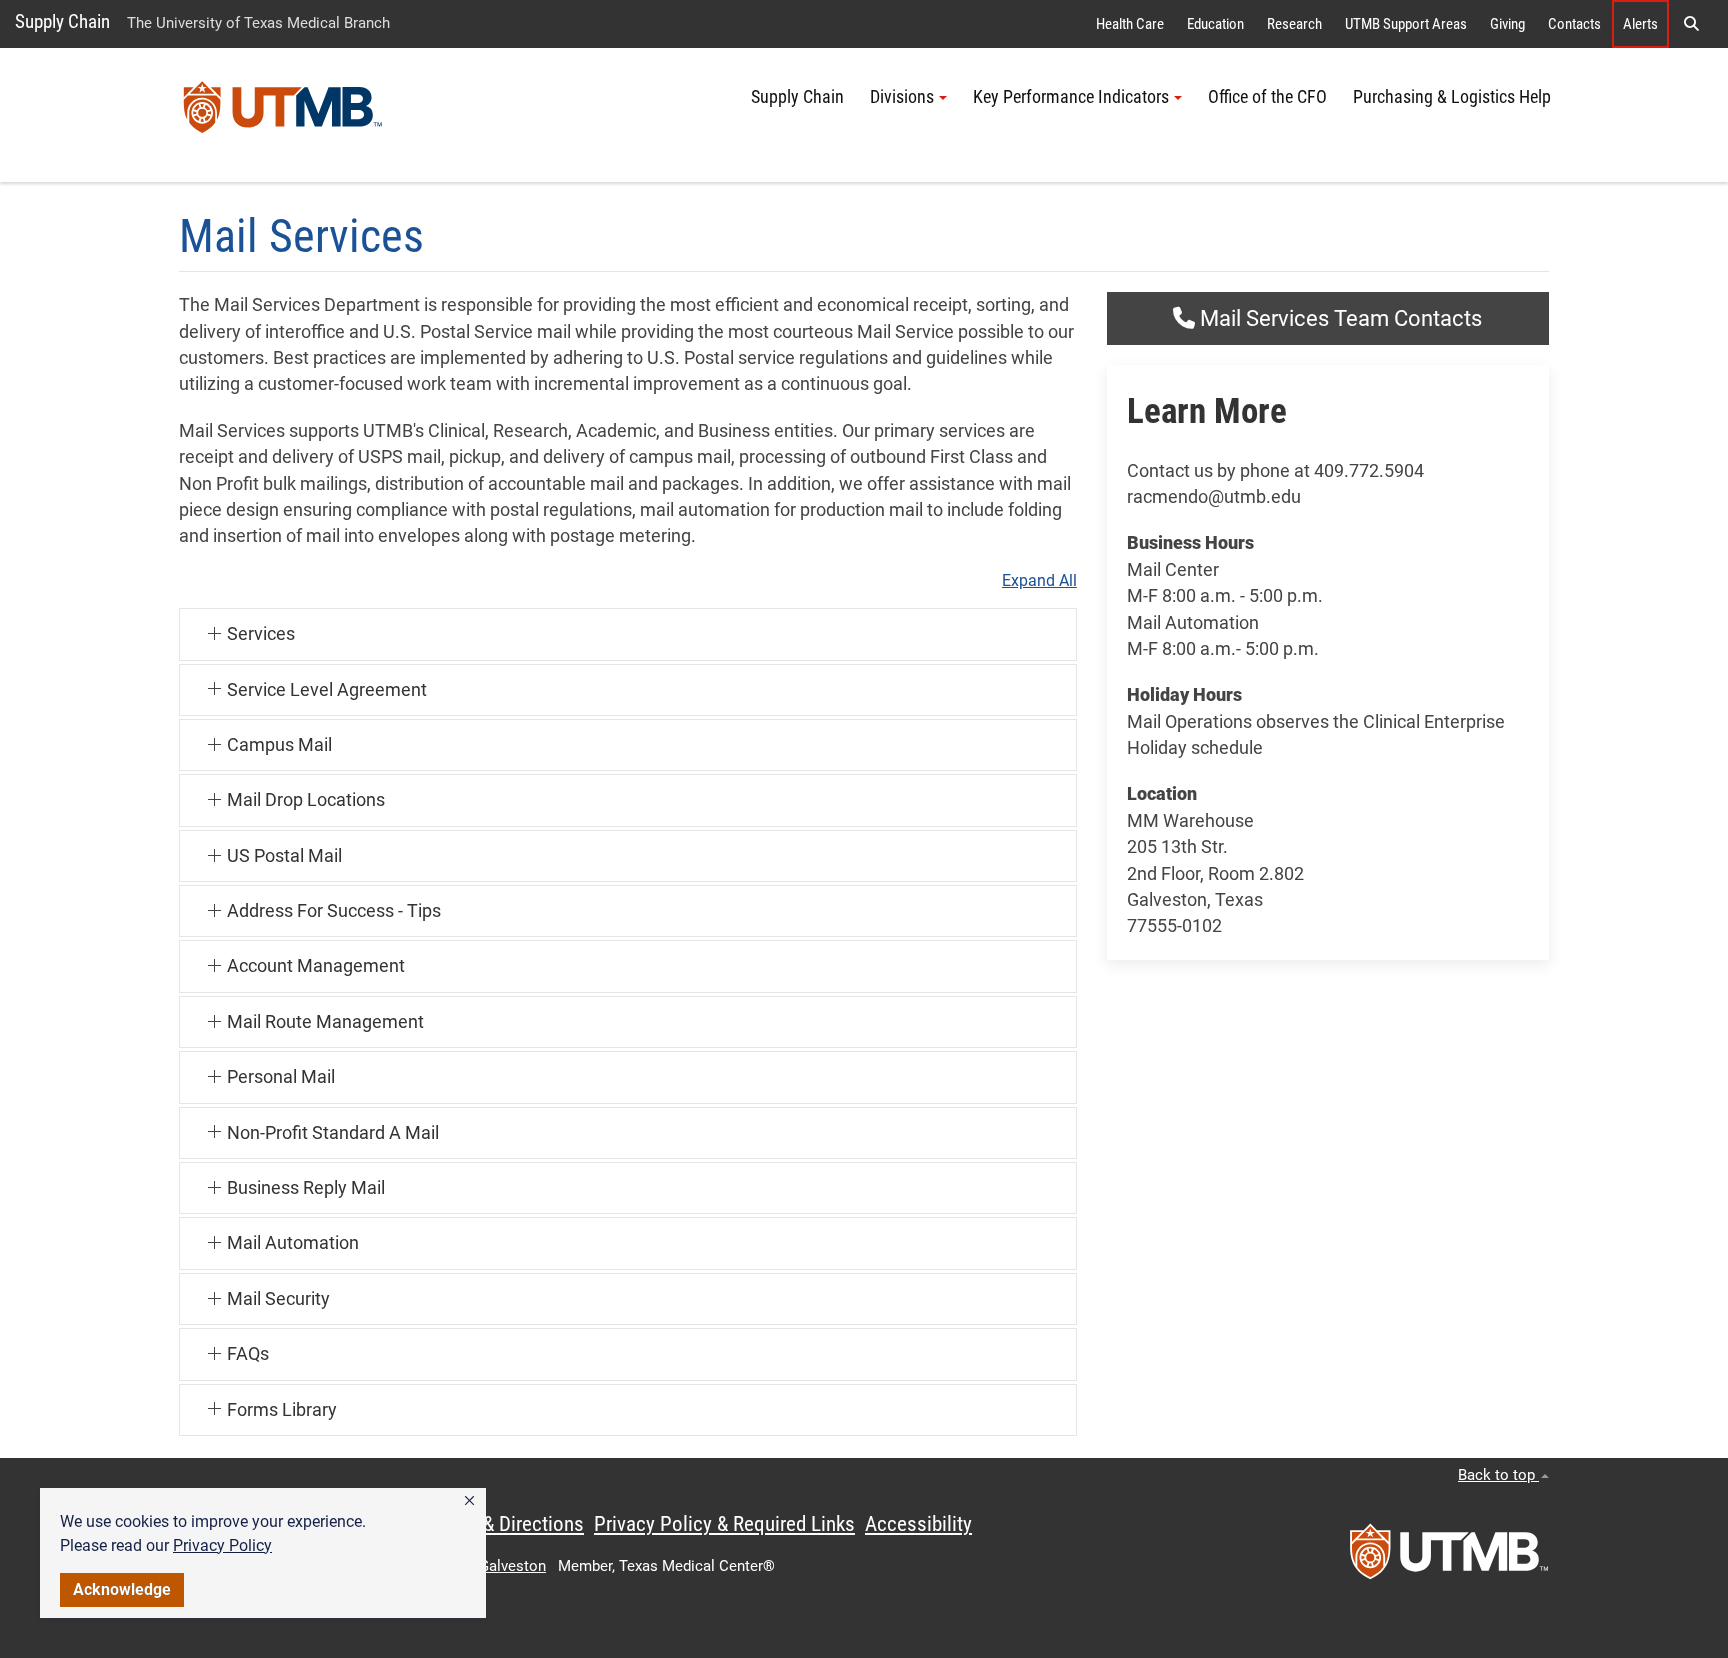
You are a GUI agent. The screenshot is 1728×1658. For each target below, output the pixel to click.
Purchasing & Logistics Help (1452, 97)
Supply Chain (62, 21)
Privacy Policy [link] (222, 1545)
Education (1215, 24)
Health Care (1130, 24)
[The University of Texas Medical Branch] (283, 115)
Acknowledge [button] (122, 1589)
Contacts (1574, 24)
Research (1294, 24)
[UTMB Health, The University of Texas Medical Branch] (1449, 1558)
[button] (469, 1501)
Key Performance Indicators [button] (1071, 97)
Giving (1507, 24)
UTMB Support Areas (1406, 24)
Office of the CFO (1267, 97)
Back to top (1498, 1475)
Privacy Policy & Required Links (724, 1524)
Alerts (1640, 24)
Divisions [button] (902, 97)
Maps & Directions (508, 1524)
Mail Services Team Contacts (1338, 318)
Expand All (1039, 581)
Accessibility (918, 1524)
